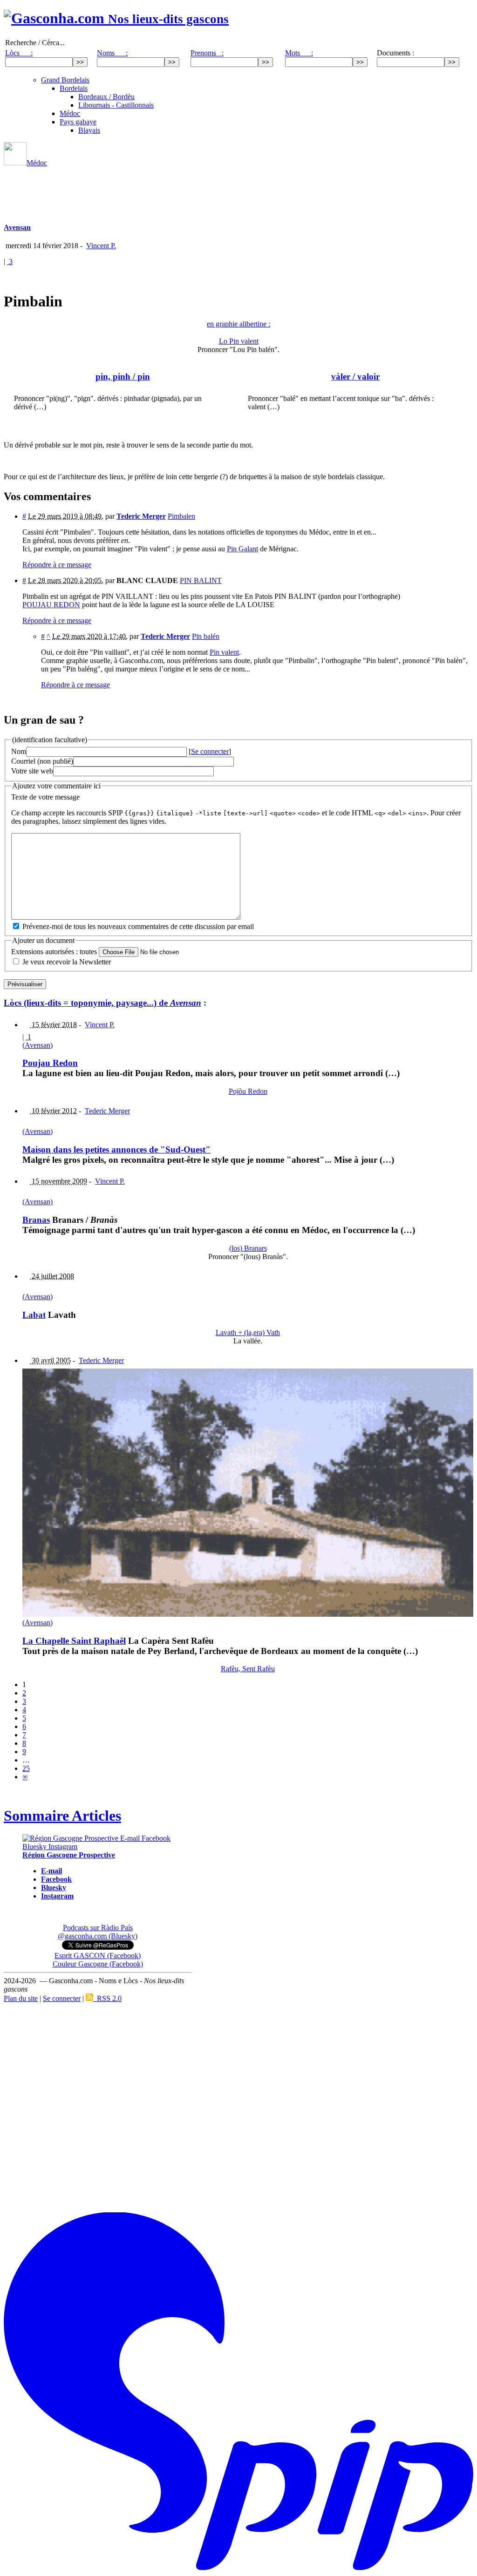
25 (26, 1768)
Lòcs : (19, 53)
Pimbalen (181, 516)
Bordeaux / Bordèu (106, 97)
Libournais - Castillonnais (116, 105)
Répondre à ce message (57, 565)
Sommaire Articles (62, 1816)
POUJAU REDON (51, 605)
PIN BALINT (201, 580)
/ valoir (355, 376)
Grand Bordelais (65, 80)
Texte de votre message (45, 797)
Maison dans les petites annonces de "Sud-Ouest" (116, 1149)
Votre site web (32, 771)
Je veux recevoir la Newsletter (67, 962)
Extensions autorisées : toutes (54, 952)
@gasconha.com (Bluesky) (98, 1936)
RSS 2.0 (107, 1998)
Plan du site (21, 1998)
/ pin (123, 376)
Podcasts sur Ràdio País (98, 1928)
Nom (19, 751)
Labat (34, 1315)
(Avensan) (37, 1045)
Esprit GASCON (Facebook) (98, 1956)
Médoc (70, 113)
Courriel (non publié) (42, 761)
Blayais (89, 130)
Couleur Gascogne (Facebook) (98, 1964)
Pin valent (224, 652)
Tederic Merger (107, 1111)
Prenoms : (207, 53)
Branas (36, 1220)
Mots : (299, 53)
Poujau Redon (50, 1063)
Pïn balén (206, 636)
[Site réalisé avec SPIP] (238, 2568)
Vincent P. (101, 246)
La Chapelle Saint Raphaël (74, 1641)
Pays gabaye (78, 122)
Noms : (112, 53)
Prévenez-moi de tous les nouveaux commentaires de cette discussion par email (138, 926)
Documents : (395, 53)
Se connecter (210, 751)
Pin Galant (242, 549)
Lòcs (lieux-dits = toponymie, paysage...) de (102, 1003)
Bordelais (74, 88)
